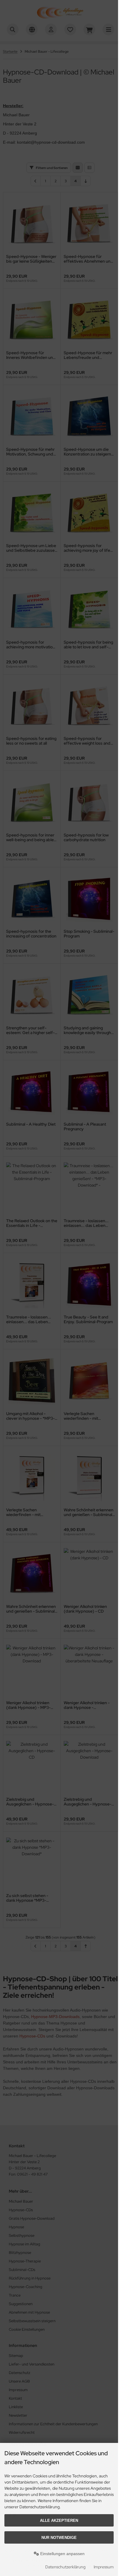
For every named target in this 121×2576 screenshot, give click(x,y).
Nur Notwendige (59, 2538)
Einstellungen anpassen (62, 2554)
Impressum (104, 2567)
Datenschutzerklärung (65, 2567)
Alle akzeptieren (59, 2520)
